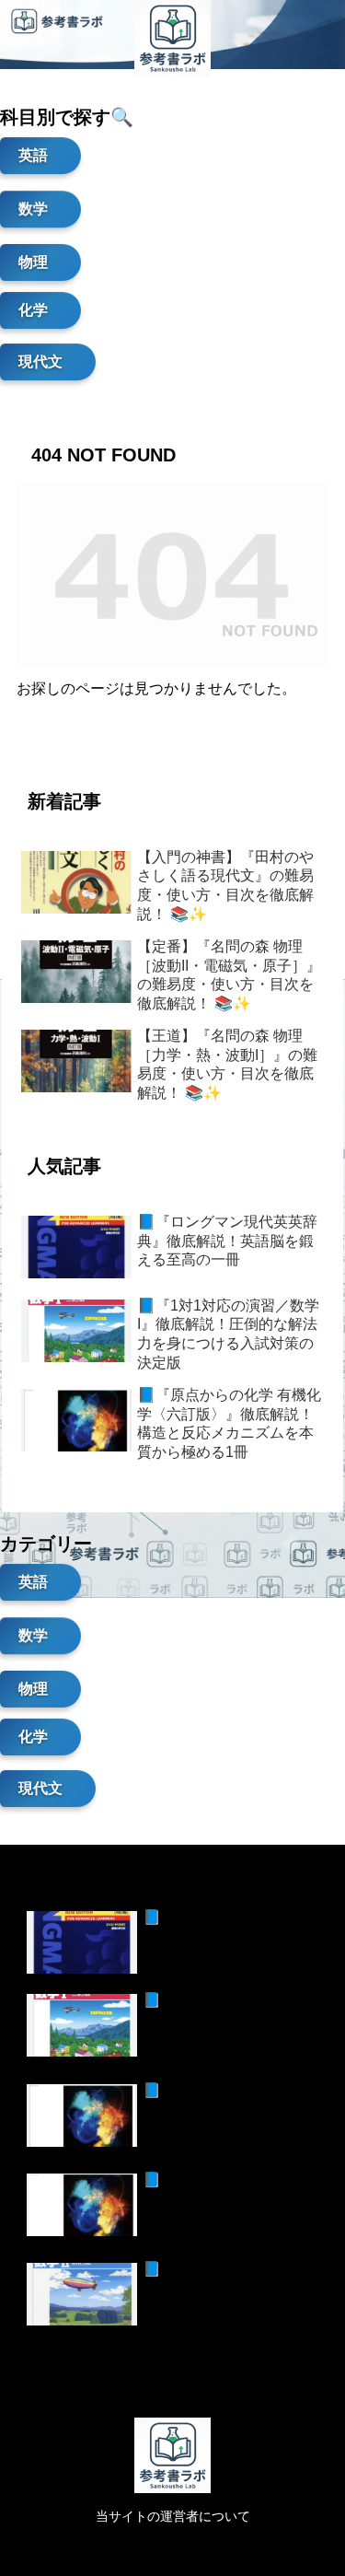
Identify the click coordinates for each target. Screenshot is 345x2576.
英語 (33, 158)
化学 (33, 313)
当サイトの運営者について (173, 2516)
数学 (33, 207)
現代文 (40, 364)
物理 (33, 258)
